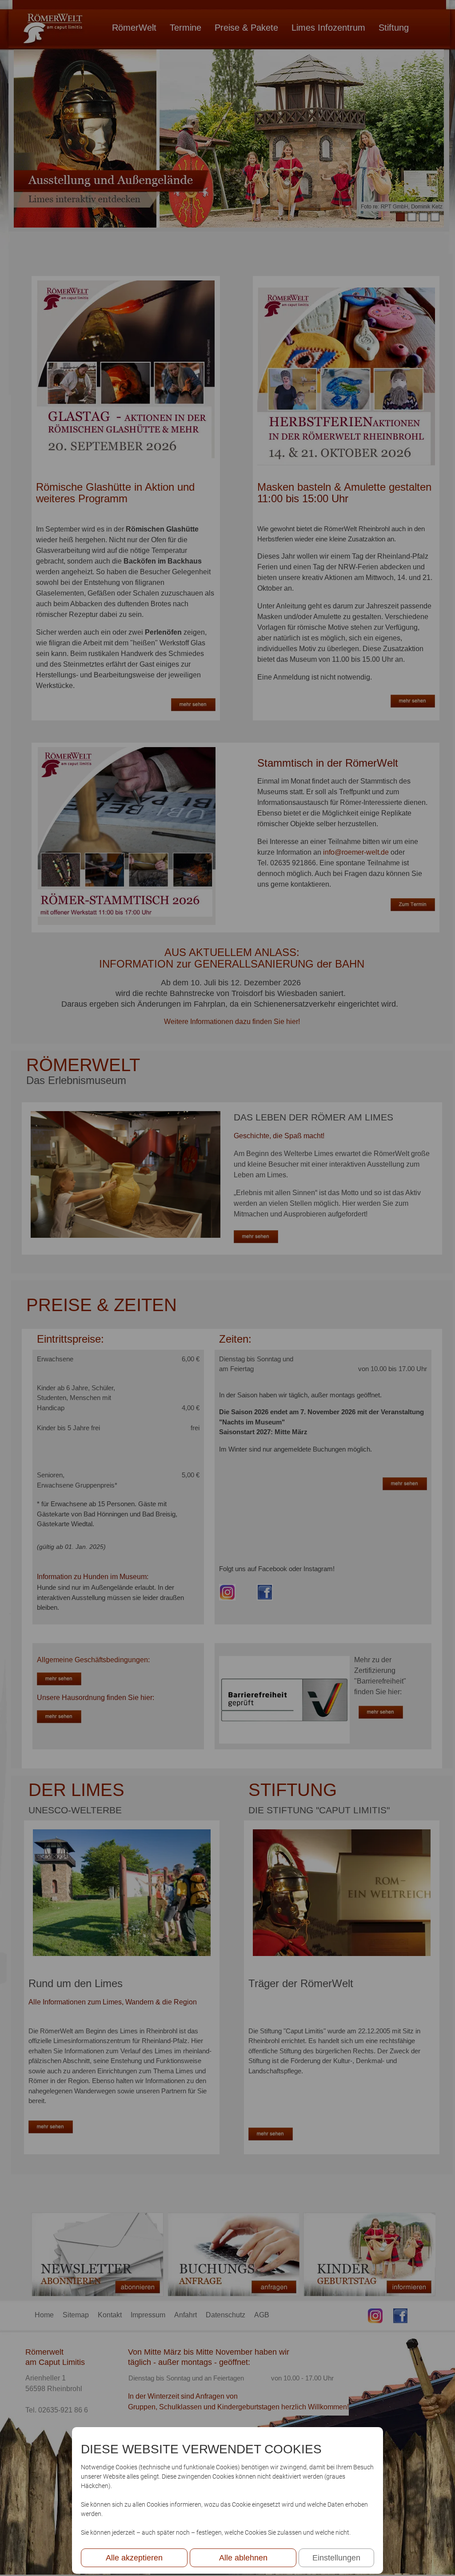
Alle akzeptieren (134, 2558)
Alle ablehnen (243, 2558)
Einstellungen (336, 2558)
